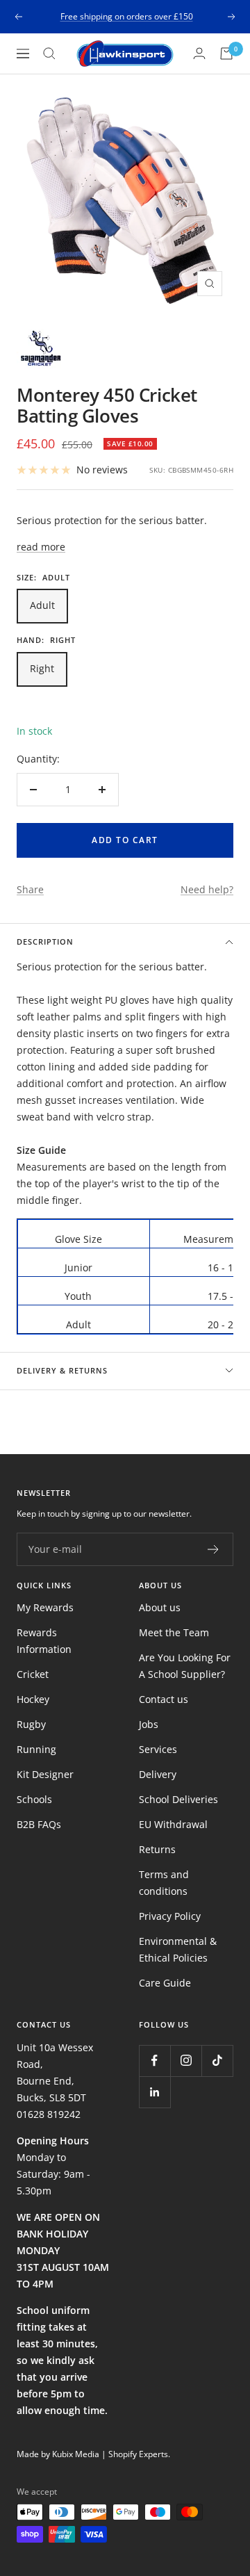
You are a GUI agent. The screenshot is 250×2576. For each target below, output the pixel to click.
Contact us (164, 1699)
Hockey (33, 1699)
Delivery (158, 1774)
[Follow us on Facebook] (155, 2061)
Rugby (31, 1724)
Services (158, 1749)
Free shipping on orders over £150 (127, 16)
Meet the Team (174, 1632)
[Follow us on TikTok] (217, 2061)
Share (30, 889)
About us (160, 1607)
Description (45, 941)
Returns (157, 1849)
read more (41, 547)
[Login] (199, 53)
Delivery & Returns (62, 1370)
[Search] (49, 54)
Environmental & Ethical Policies (178, 1949)
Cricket (33, 1674)
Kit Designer (45, 1774)
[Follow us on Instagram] (186, 2061)
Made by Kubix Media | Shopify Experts (92, 2454)
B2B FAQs (39, 1824)
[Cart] (226, 54)
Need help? (207, 889)
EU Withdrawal (173, 1824)
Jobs (149, 1724)
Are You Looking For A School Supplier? (185, 1666)
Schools (34, 1799)
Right (42, 668)
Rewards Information (44, 1641)
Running (36, 1749)
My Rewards (45, 1607)
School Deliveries (178, 1799)
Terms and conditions (164, 1883)
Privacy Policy (170, 1916)
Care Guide (165, 1983)
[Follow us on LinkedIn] (155, 2092)
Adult (42, 605)
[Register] (214, 1549)
